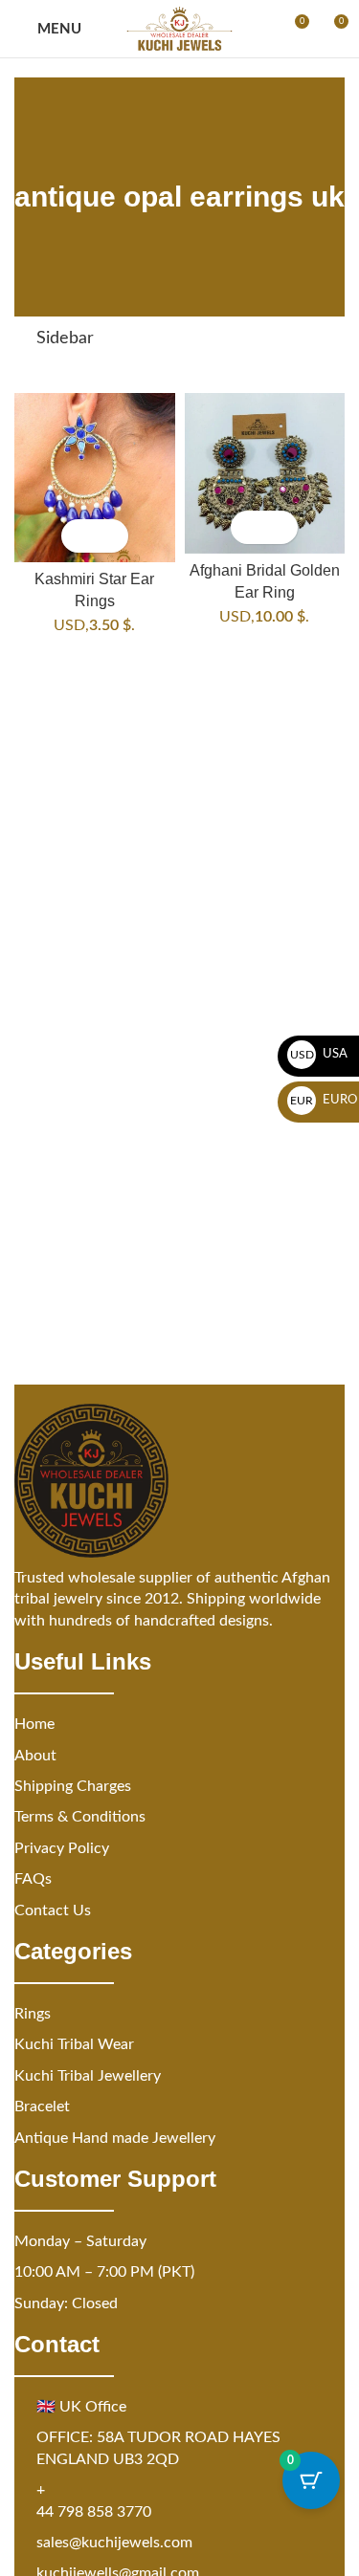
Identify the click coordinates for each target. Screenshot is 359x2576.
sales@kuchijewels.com (114, 2543)
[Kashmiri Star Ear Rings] (95, 478)
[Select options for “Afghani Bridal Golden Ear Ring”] (247, 527)
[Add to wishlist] (112, 536)
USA (319, 1054)
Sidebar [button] (65, 338)
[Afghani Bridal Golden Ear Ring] (265, 473)
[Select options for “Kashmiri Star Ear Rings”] (78, 536)
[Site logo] (179, 29)
